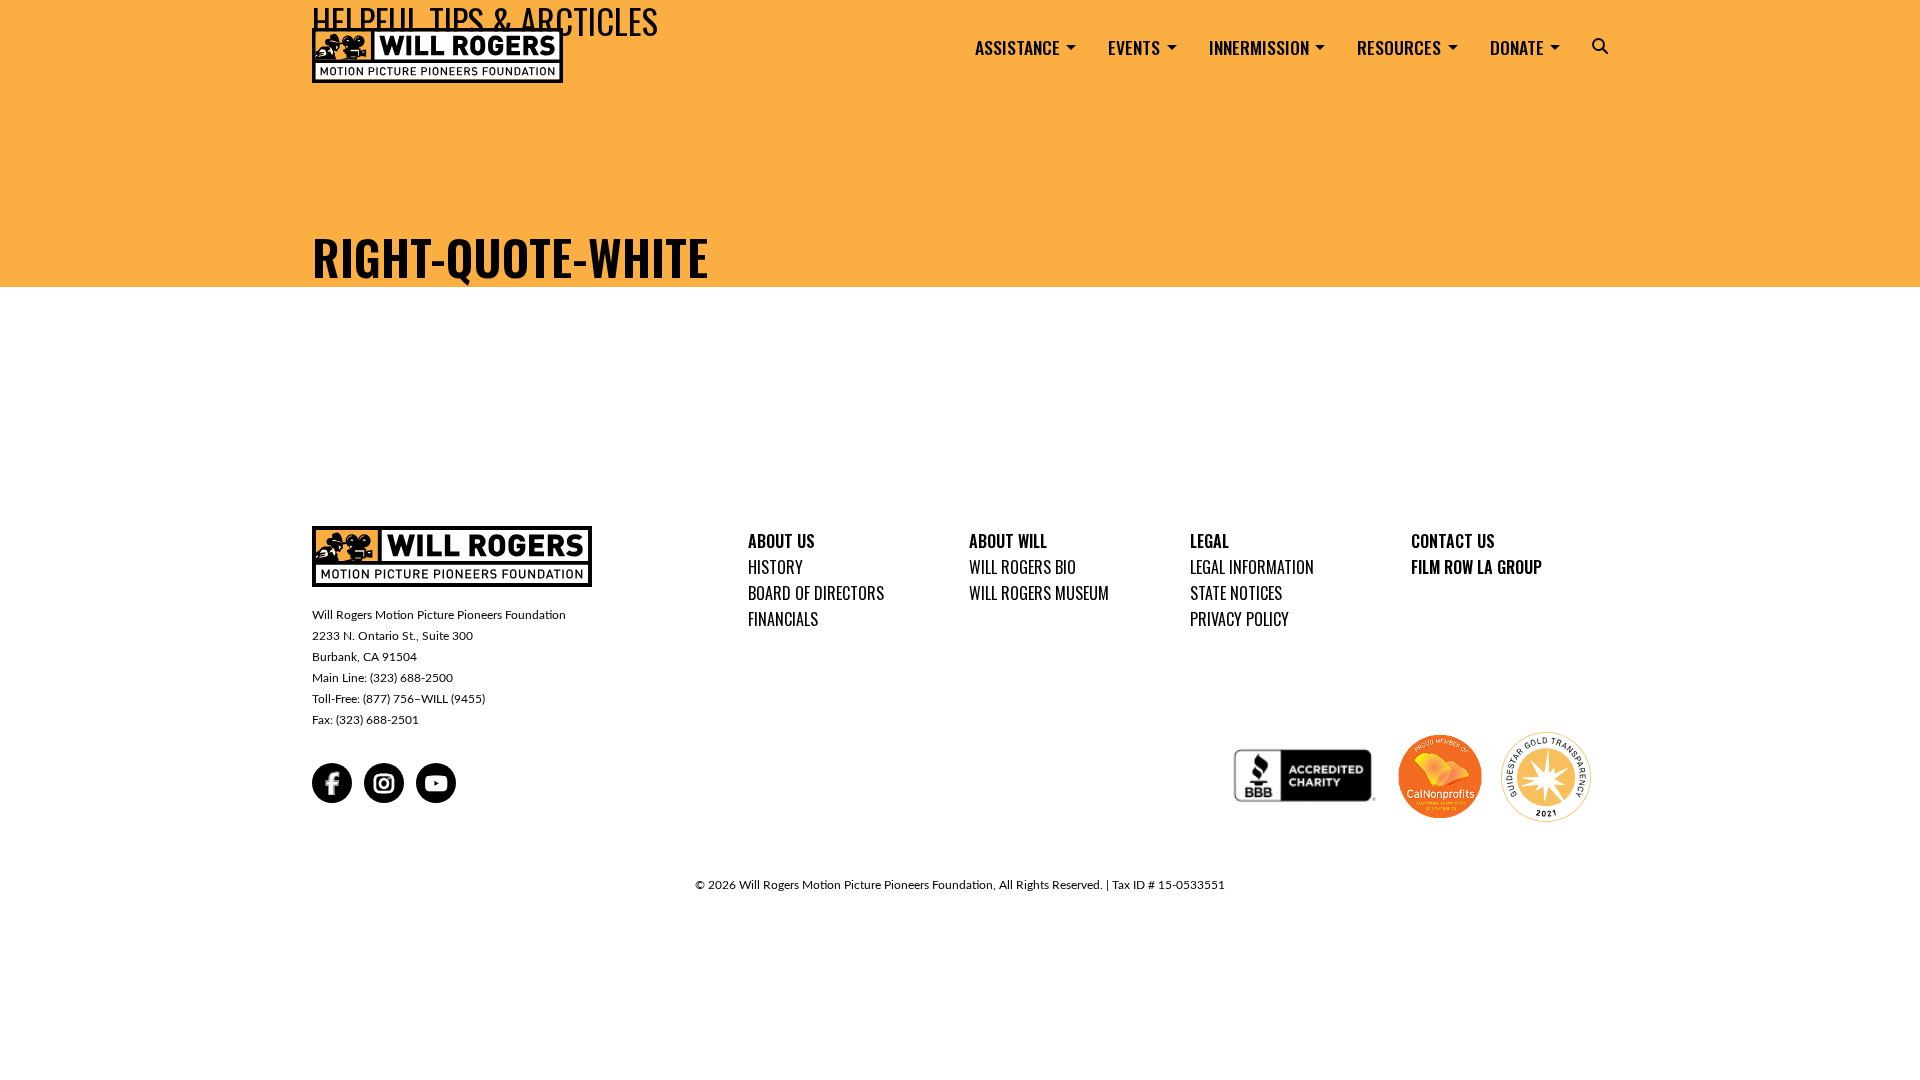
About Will (1008, 541)
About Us (781, 541)
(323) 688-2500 (411, 678)
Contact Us (1453, 541)
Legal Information (1252, 567)
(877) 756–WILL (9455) (424, 699)
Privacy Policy (1239, 619)
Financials (783, 619)
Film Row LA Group (1476, 567)
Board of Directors (816, 593)
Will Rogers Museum (1039, 593)
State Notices (1236, 593)
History (775, 567)
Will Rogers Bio (1022, 567)
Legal (1209, 541)
